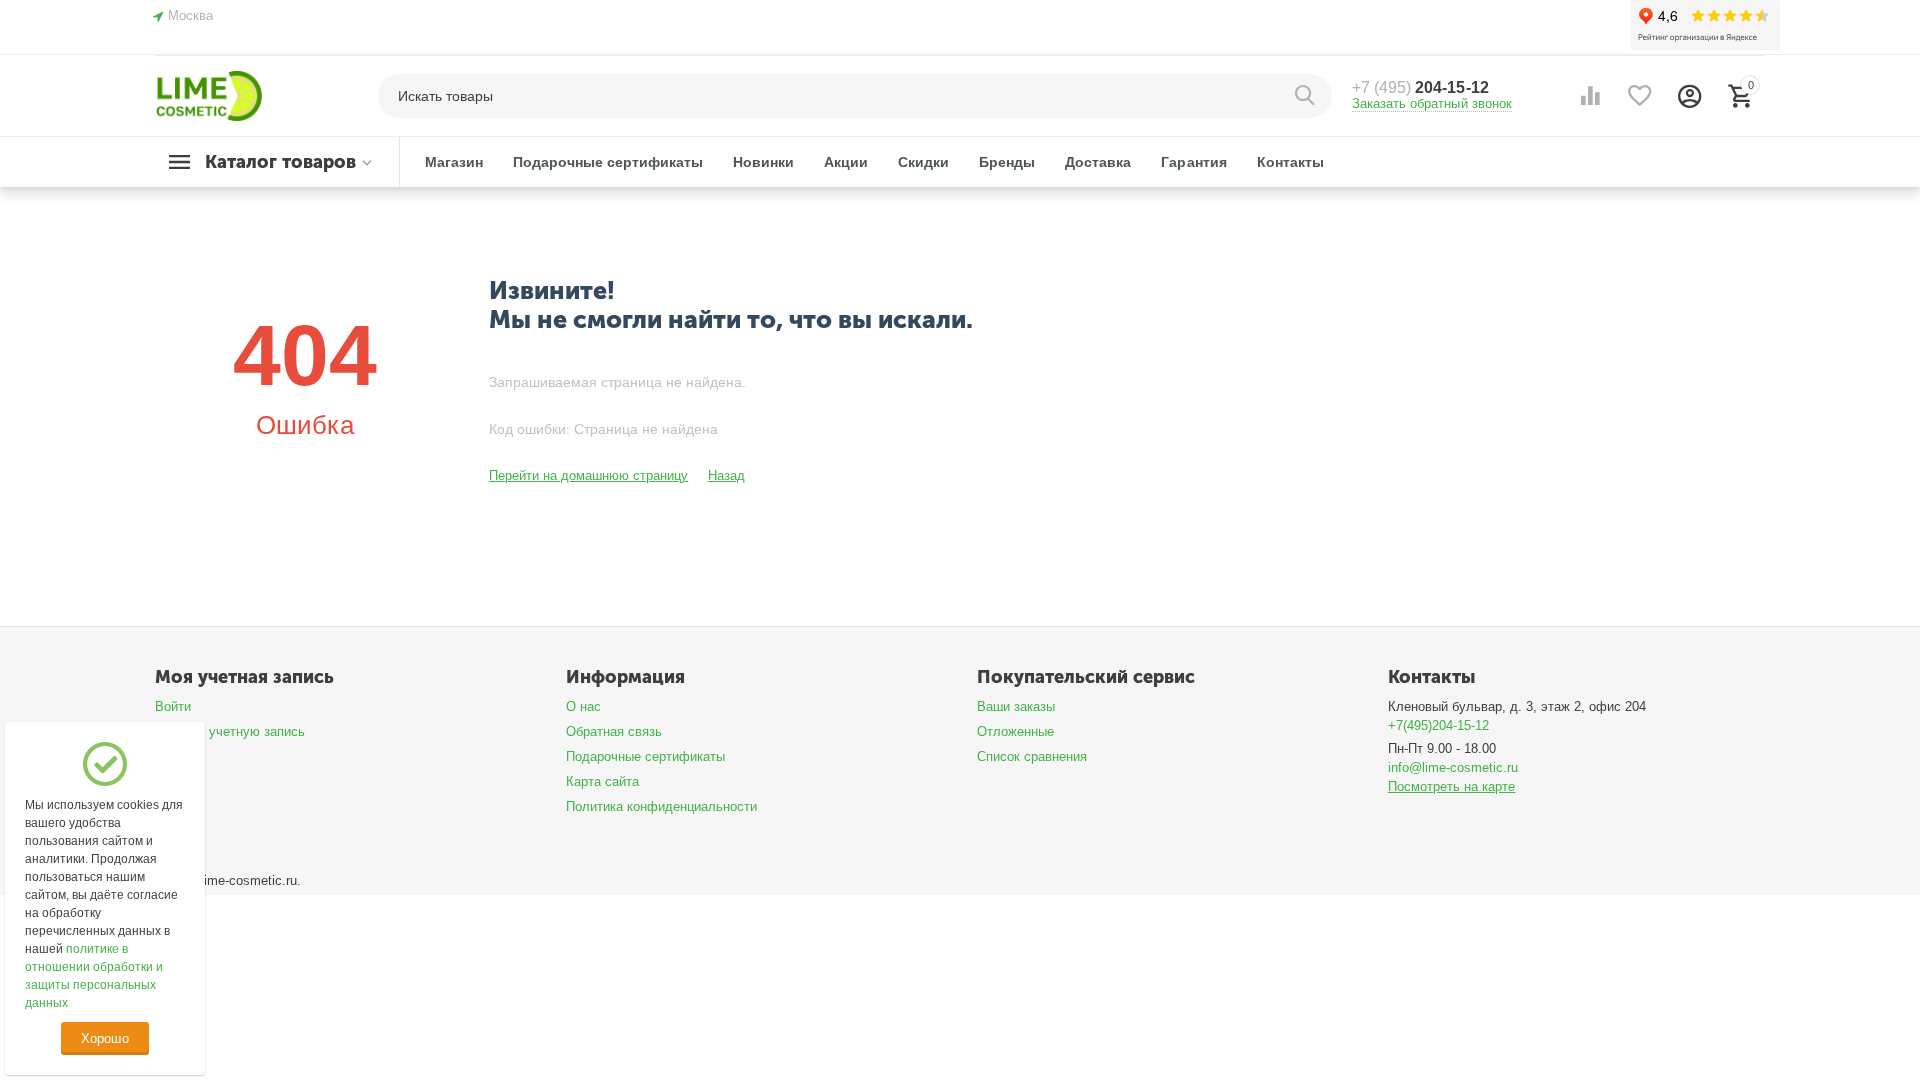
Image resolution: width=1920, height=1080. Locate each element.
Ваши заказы (1016, 706)
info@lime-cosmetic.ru (1453, 767)
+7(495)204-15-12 (1438, 725)
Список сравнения (1032, 756)
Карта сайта (602, 781)
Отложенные (1015, 731)
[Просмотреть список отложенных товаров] (1640, 96)
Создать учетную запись (230, 731)
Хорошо (104, 1038)
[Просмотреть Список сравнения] (1590, 96)
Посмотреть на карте (1451, 786)
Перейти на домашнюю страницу (588, 475)
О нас (583, 706)
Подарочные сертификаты (645, 756)
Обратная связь (614, 731)
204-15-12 (1420, 87)
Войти (173, 706)
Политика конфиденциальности (661, 806)
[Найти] (1307, 96)
